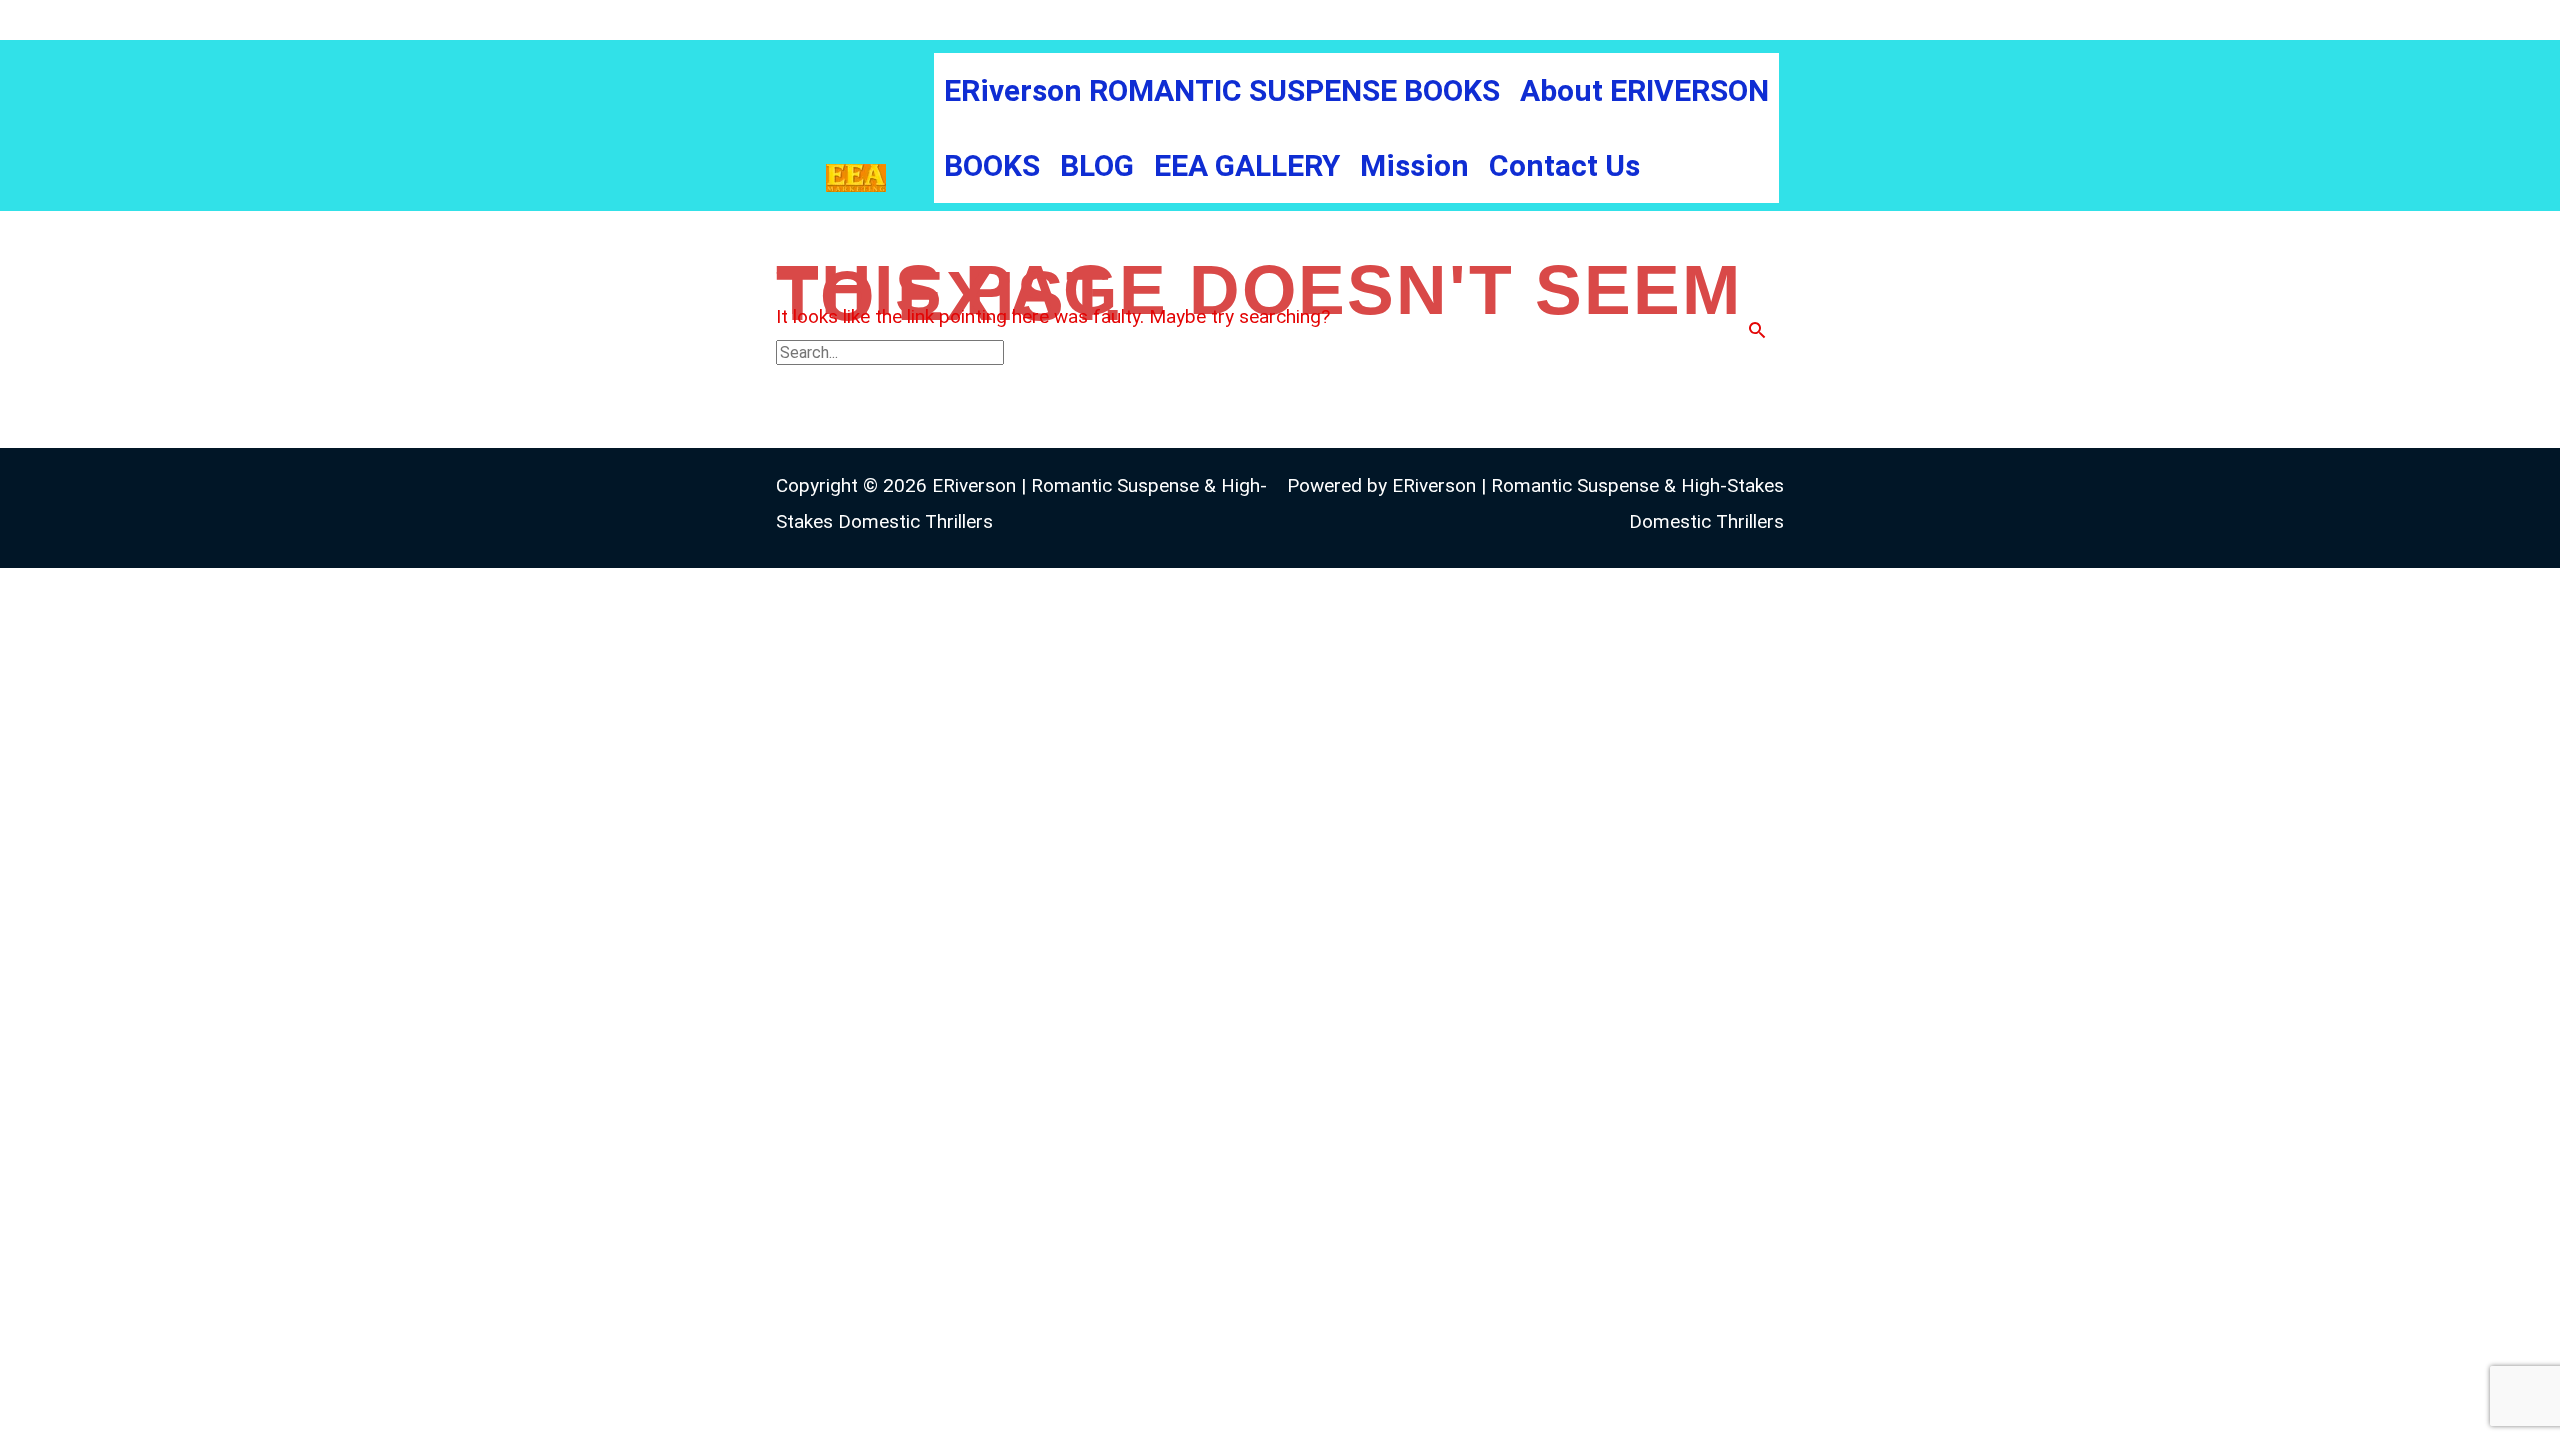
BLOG (1097, 165)
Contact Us (1564, 165)
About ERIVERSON (1644, 90)
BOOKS (992, 165)
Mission (1414, 165)
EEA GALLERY (1247, 165)
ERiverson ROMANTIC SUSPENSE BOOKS (1222, 90)
